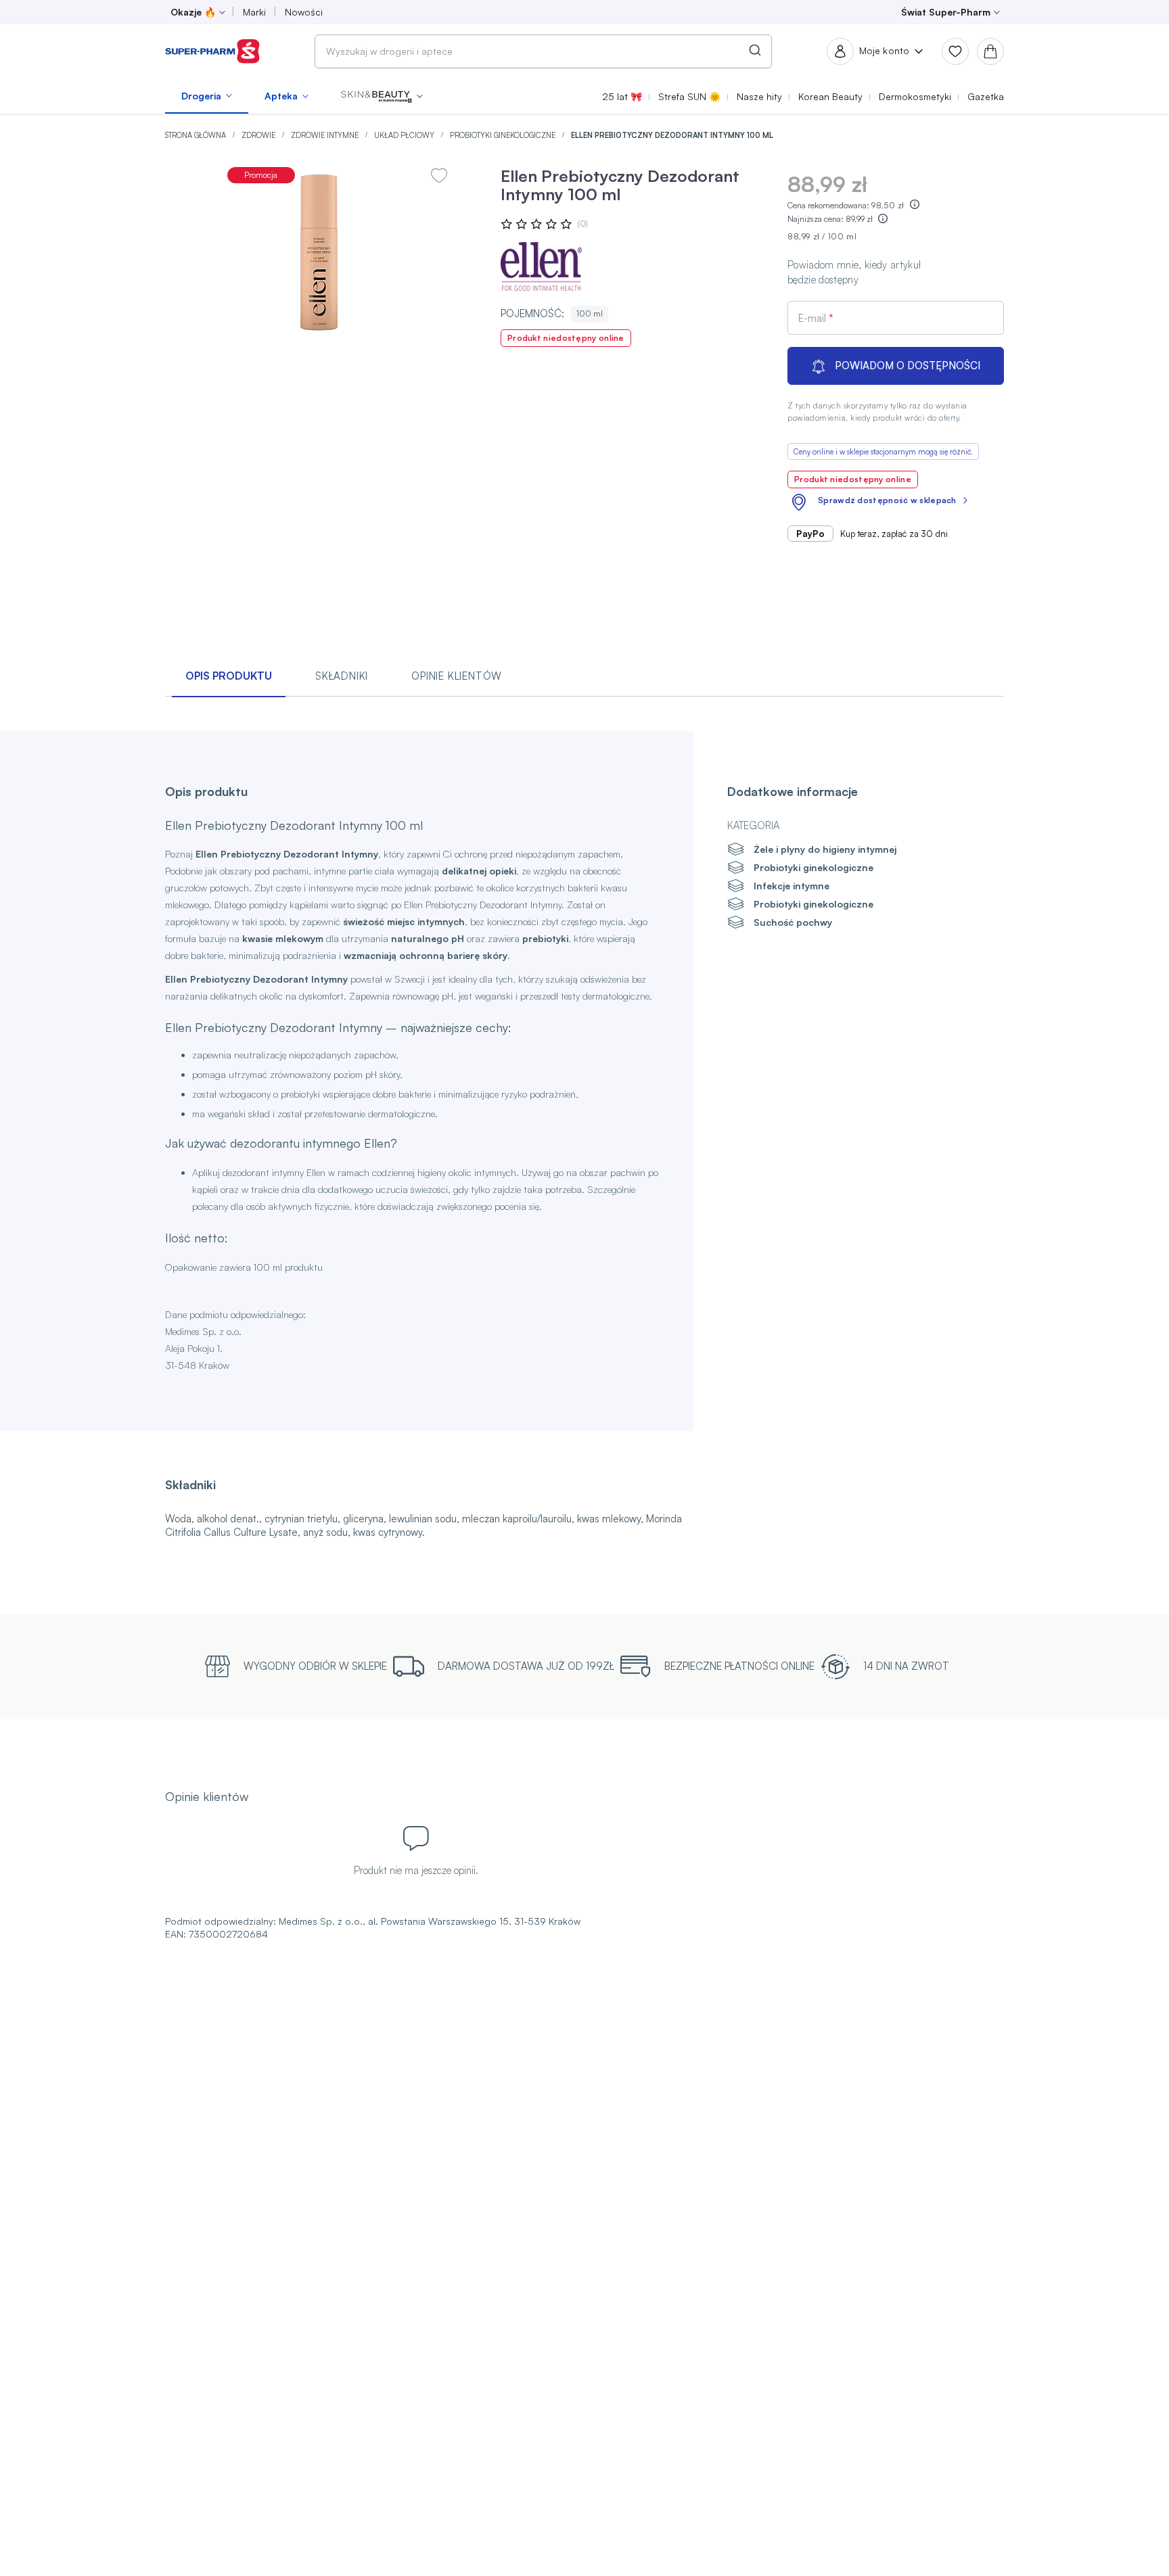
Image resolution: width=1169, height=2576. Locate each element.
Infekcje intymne (792, 886)
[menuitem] (207, 96)
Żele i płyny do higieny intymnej (825, 849)
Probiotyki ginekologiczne (504, 135)
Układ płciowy (405, 135)
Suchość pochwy (793, 922)
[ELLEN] (541, 266)
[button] (382, 96)
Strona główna (197, 135)
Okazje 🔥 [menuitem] (193, 12)
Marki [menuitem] (254, 12)
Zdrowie (259, 135)
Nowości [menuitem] (304, 12)
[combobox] (543, 51)
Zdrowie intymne (326, 135)
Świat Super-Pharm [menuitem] (946, 12)
